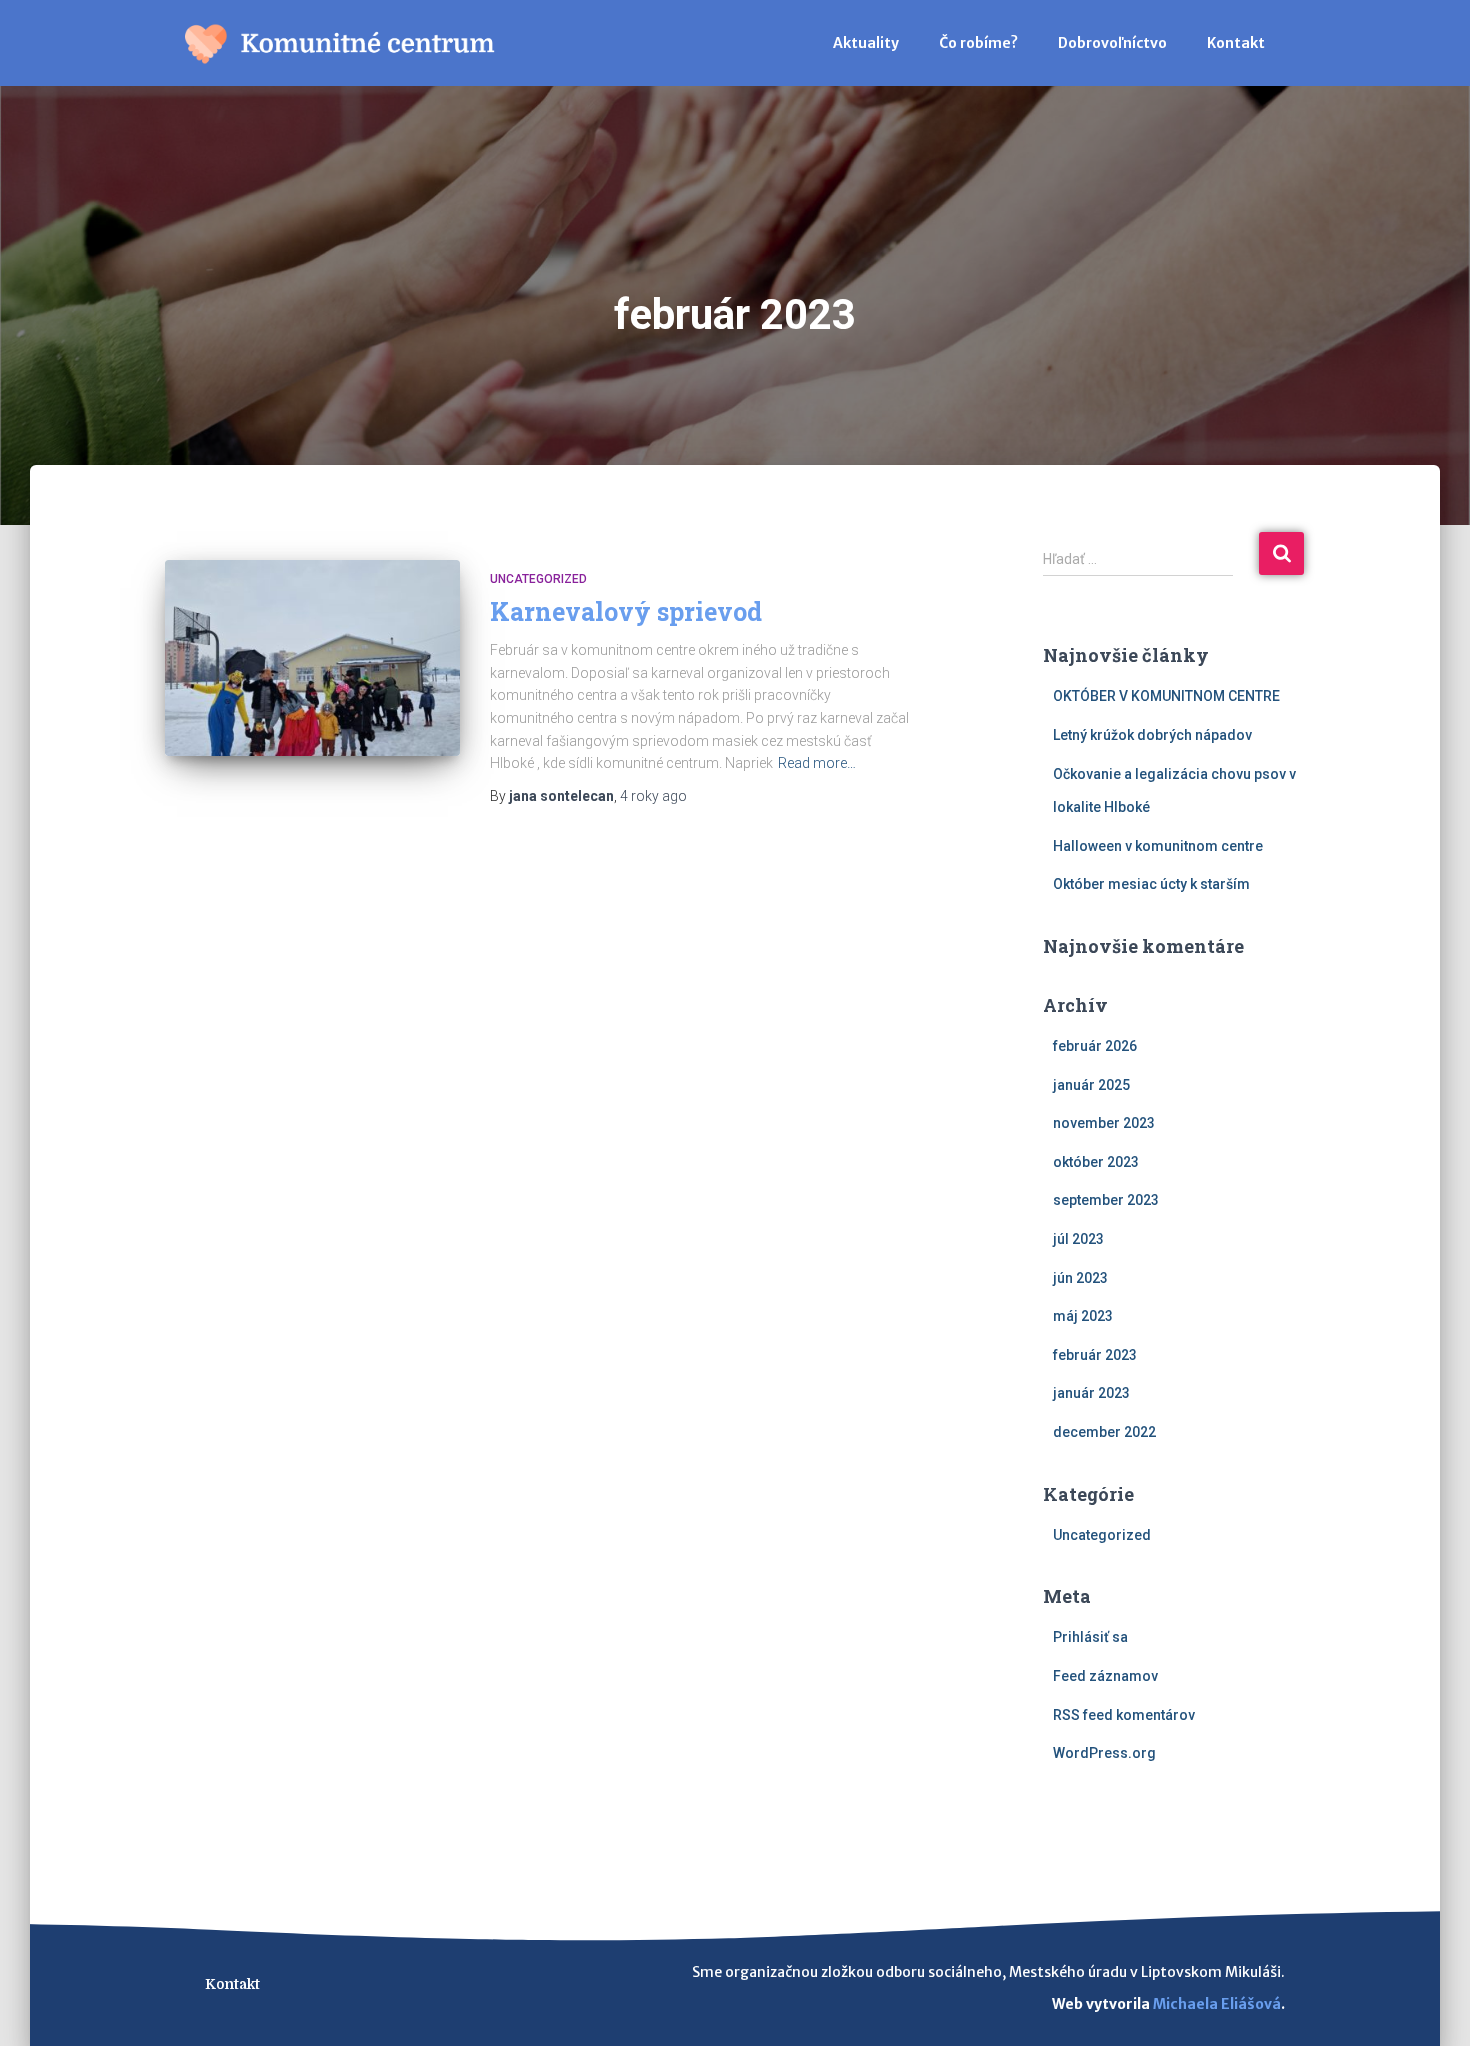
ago (653, 796)
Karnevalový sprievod (626, 611)
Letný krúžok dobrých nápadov (1152, 735)
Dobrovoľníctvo (1112, 43)
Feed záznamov (1105, 1676)
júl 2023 (1078, 1239)
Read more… (817, 763)
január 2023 (1091, 1393)
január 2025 (1091, 1085)
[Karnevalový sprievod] (312, 658)
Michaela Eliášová (1217, 2004)
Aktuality (866, 43)
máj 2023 (1083, 1316)
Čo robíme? (978, 43)
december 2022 (1104, 1432)
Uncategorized (538, 579)
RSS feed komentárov (1124, 1715)
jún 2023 (1080, 1278)
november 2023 (1104, 1123)
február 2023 (1095, 1355)
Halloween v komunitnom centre (1158, 846)
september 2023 (1106, 1200)
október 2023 (1096, 1162)
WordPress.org (1104, 1753)
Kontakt (1236, 43)
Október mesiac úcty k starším (1151, 884)
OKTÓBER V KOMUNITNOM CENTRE (1166, 696)
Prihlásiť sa (1090, 1637)
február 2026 (1095, 1046)
